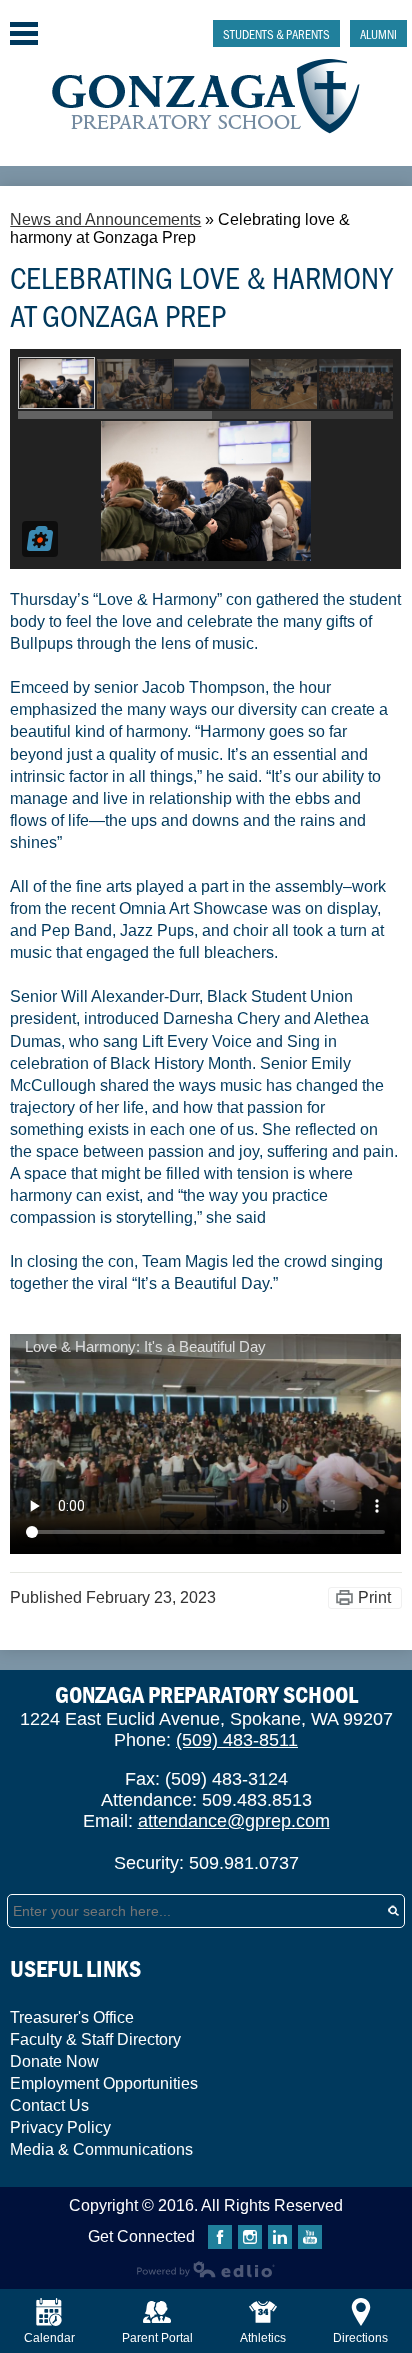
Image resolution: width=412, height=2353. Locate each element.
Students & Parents (276, 33)
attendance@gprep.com (234, 1821)
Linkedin (280, 2237)
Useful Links (75, 1968)
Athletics (263, 2338)
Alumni (378, 33)
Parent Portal (157, 2338)
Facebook (220, 2237)
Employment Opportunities (104, 2083)
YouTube (310, 2237)
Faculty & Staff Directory (95, 2039)
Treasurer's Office (72, 2017)
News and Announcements (105, 219)
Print (374, 1597)
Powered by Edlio (206, 2269)
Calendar (49, 2338)
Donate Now (54, 2061)
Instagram (250, 2237)
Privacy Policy (60, 2127)
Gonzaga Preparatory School (206, 96)
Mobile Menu (24, 33)
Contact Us (49, 2105)
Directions (360, 2338)
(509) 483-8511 (237, 1740)
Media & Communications (101, 2149)
